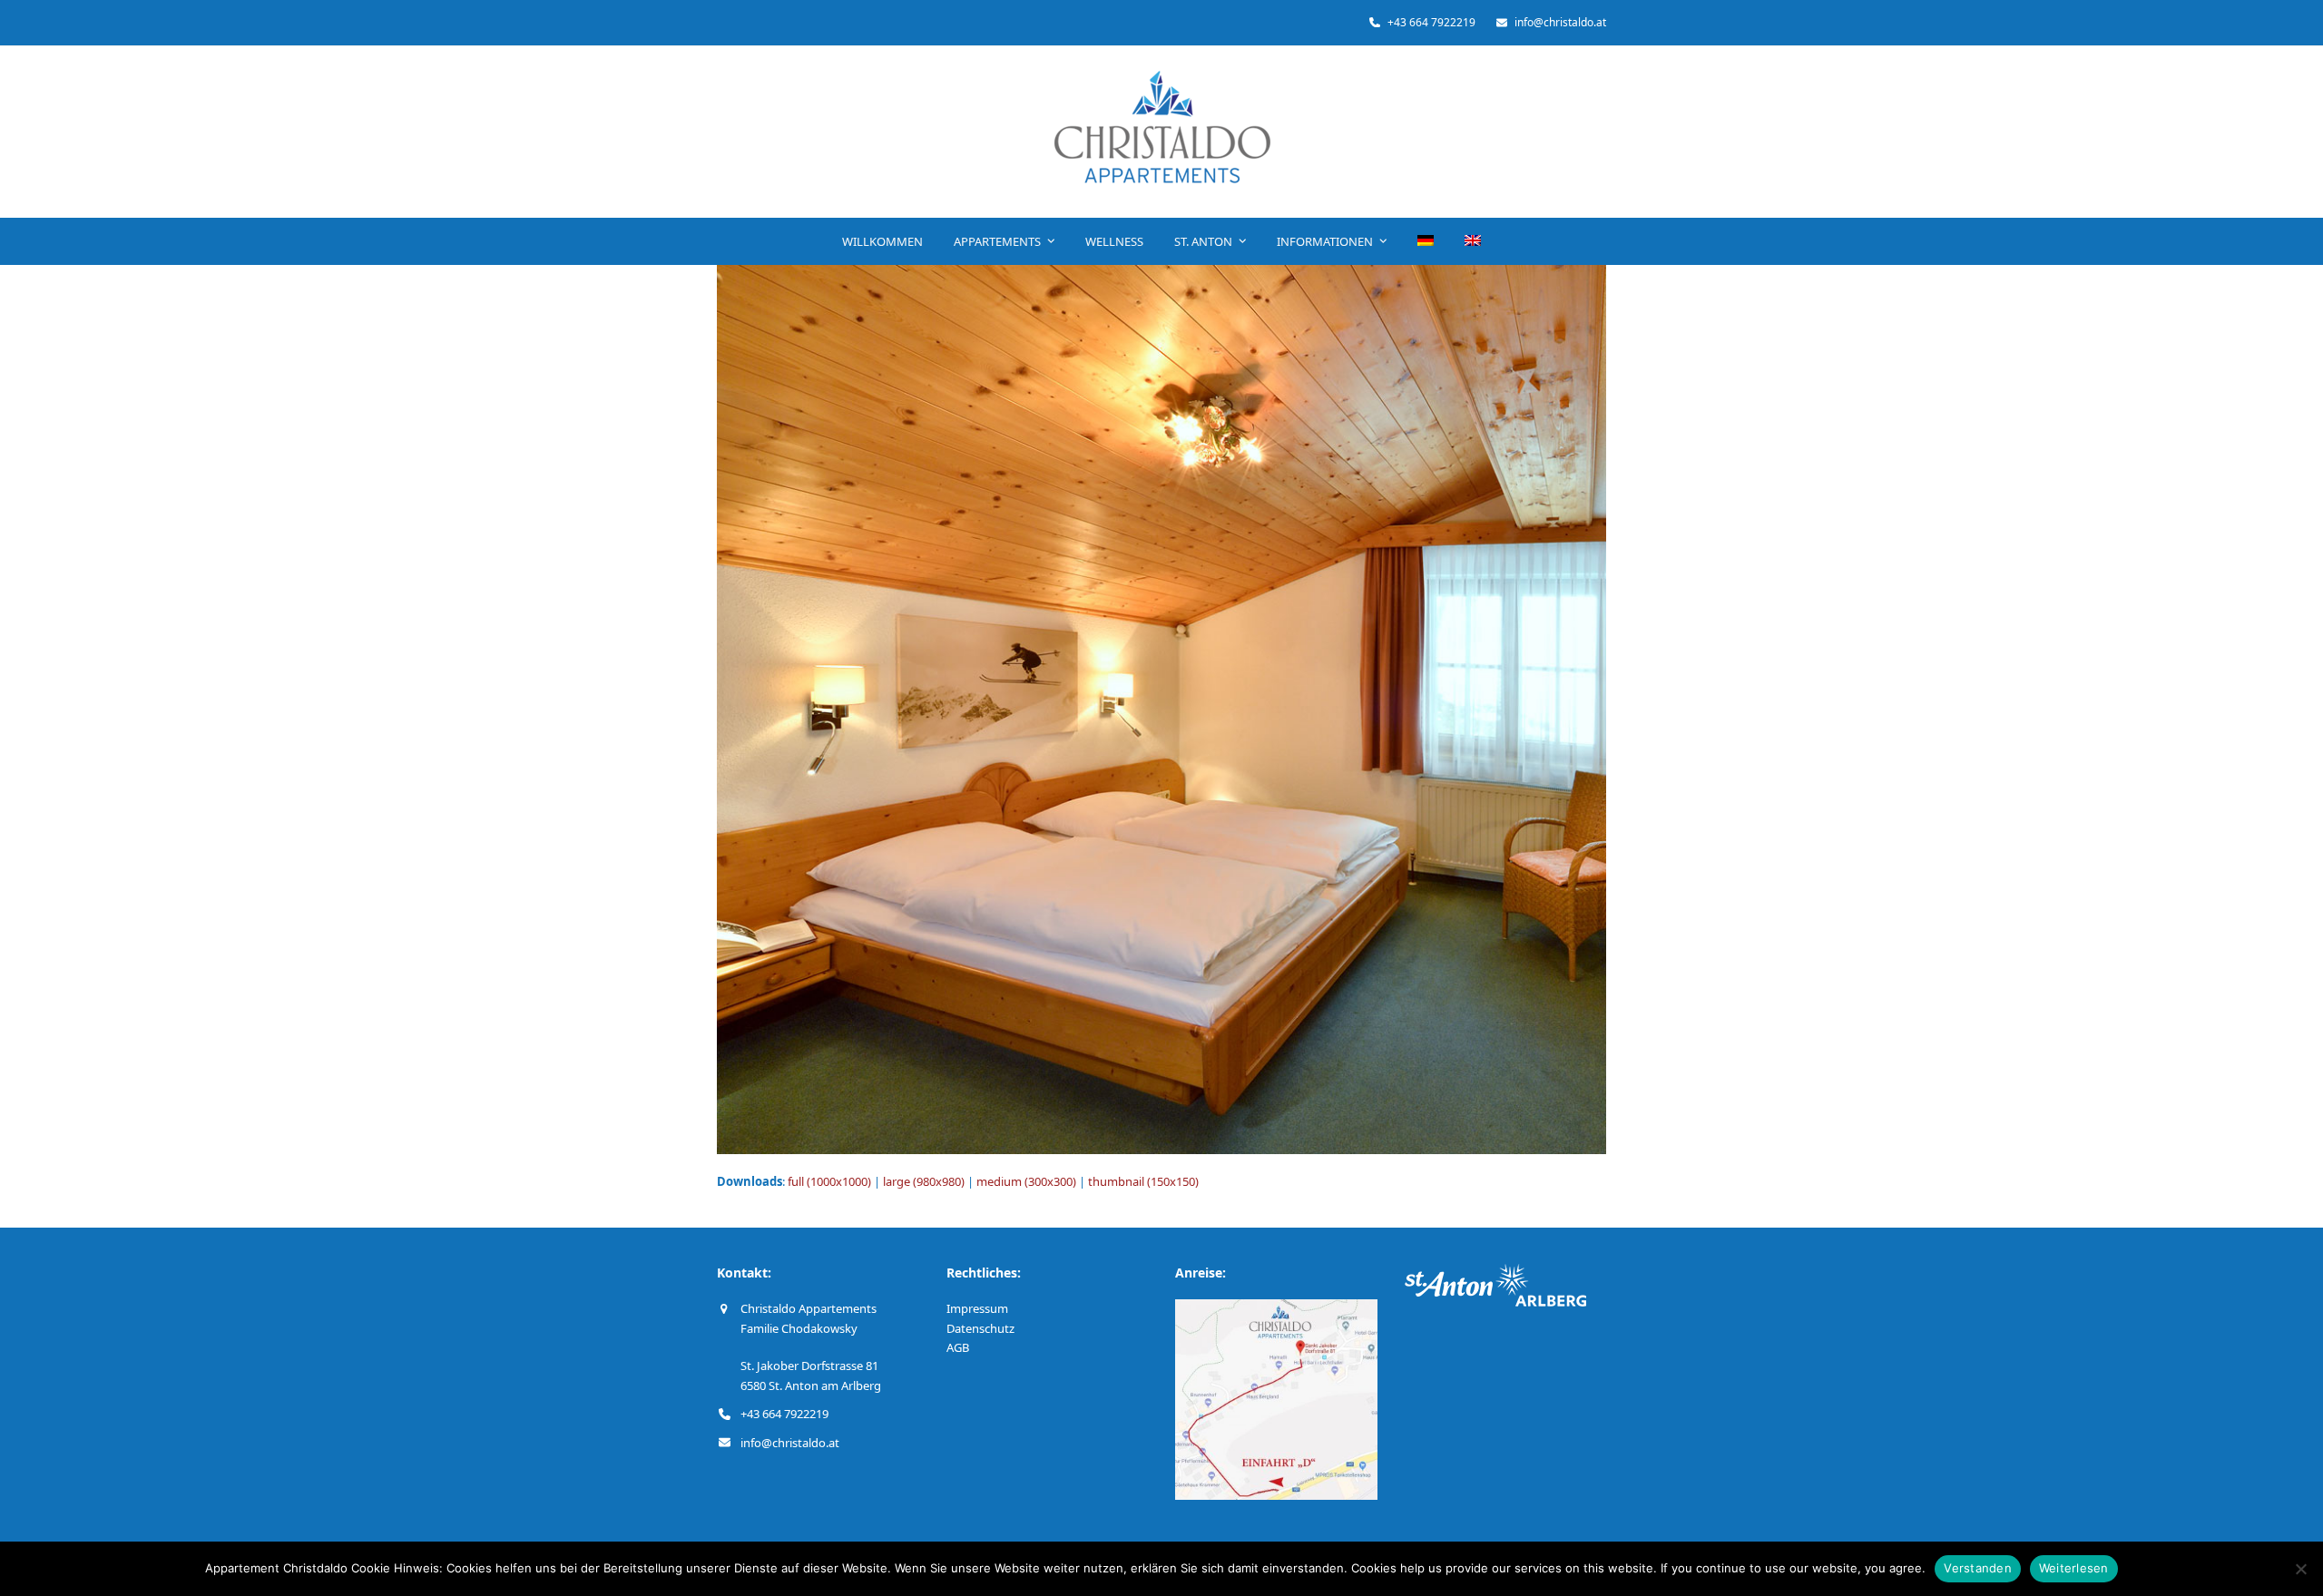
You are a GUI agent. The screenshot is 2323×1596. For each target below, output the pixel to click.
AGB (958, 1347)
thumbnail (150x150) (1143, 1181)
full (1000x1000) (829, 1181)
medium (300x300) (1026, 1181)
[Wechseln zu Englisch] (1473, 241)
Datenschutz (980, 1328)
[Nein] (2300, 1569)
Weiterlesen (2074, 1568)
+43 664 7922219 (784, 1414)
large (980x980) (924, 1181)
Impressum (977, 1308)
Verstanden (1978, 1568)
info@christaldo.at (790, 1443)
